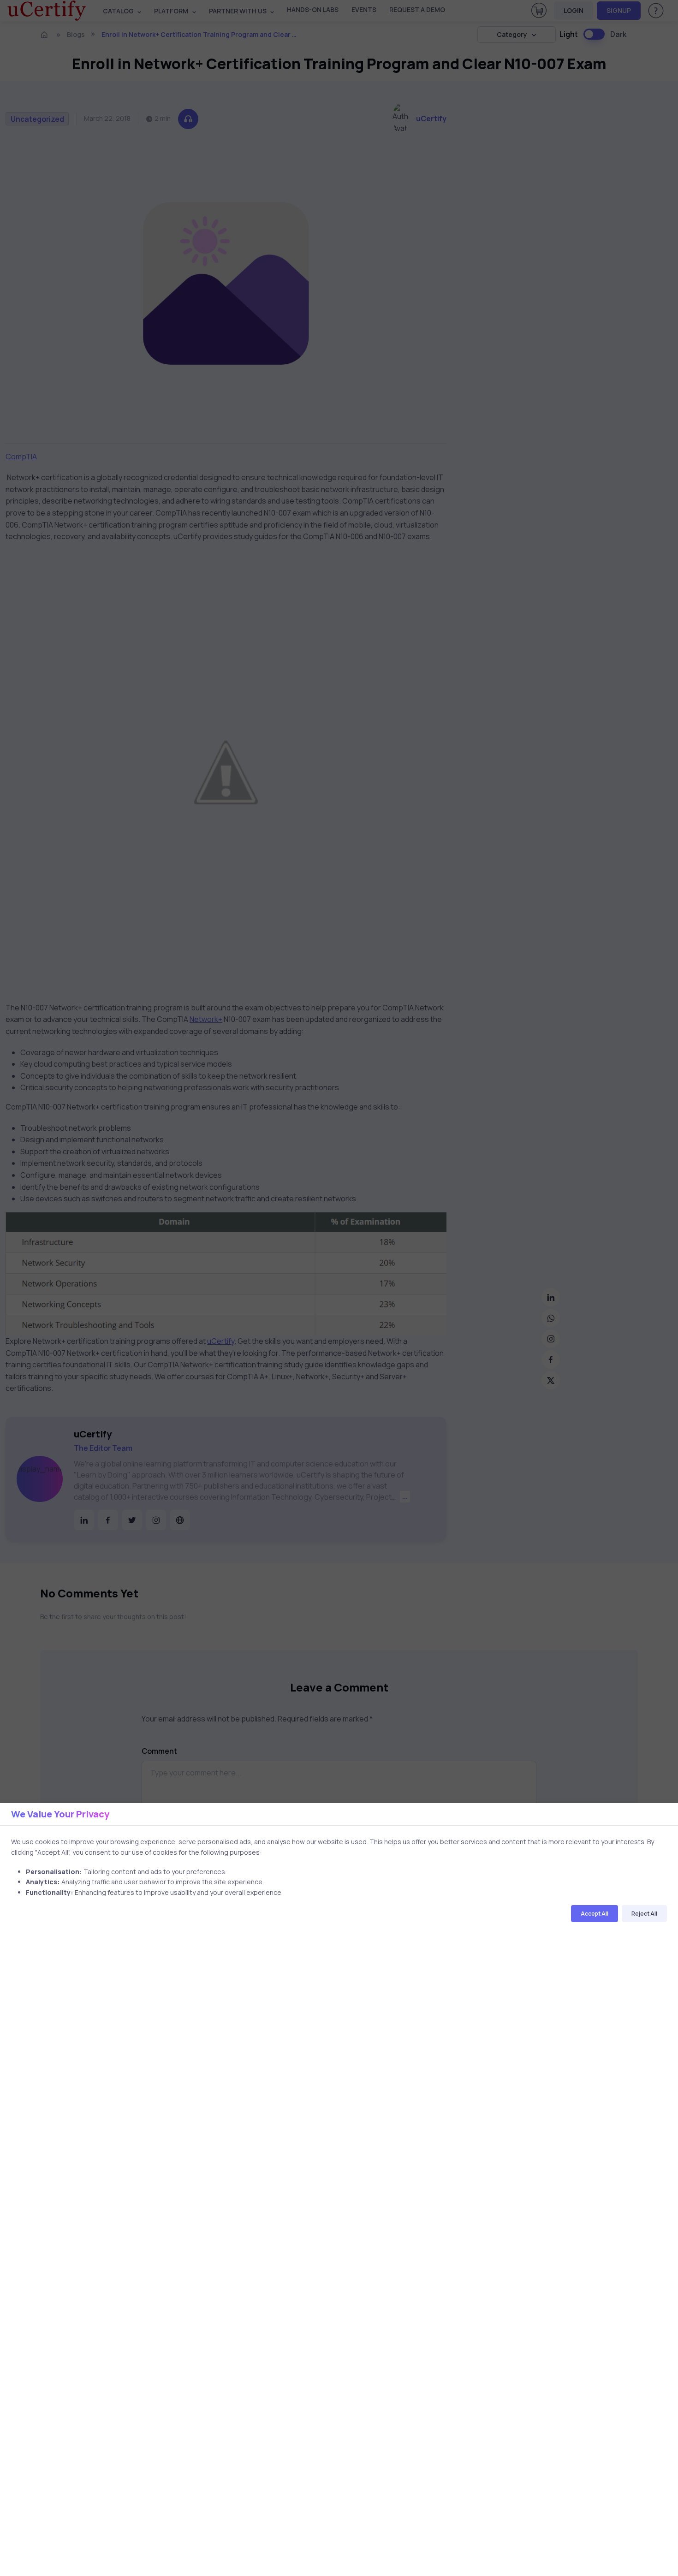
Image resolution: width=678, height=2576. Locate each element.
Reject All (644, 1914)
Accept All (595, 1914)
